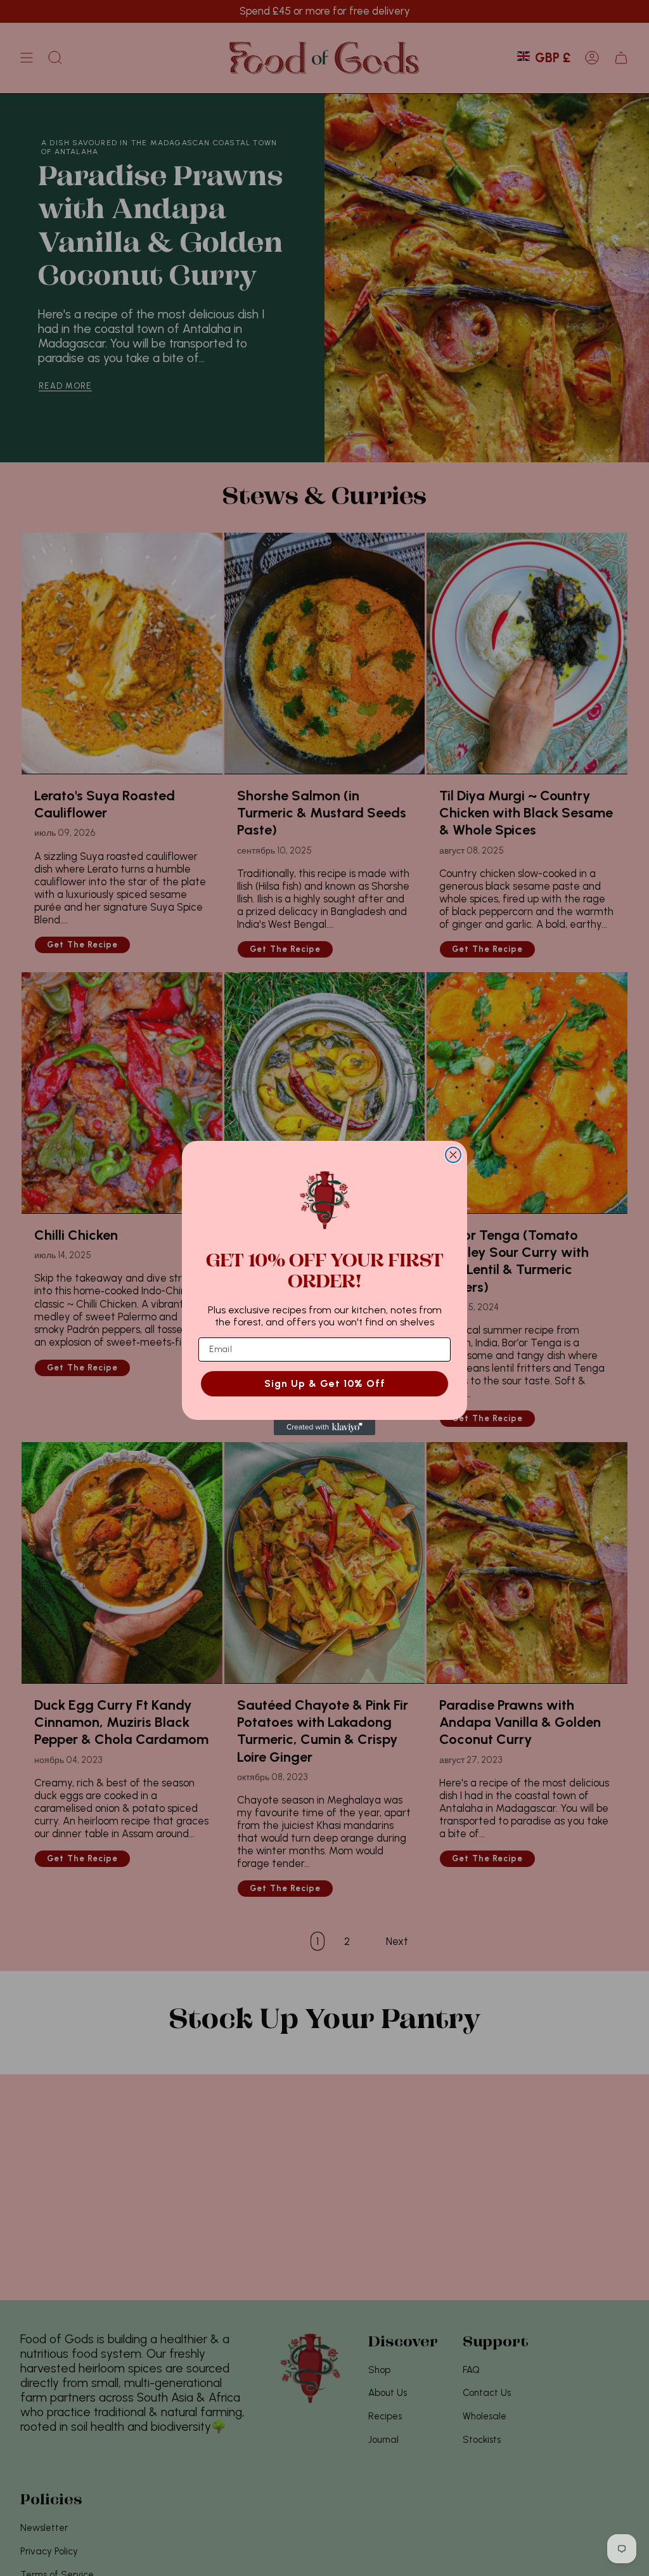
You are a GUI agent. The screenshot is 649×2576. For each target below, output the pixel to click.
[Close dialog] (453, 1155)
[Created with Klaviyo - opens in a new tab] (324, 1428)
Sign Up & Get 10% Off (325, 1383)
